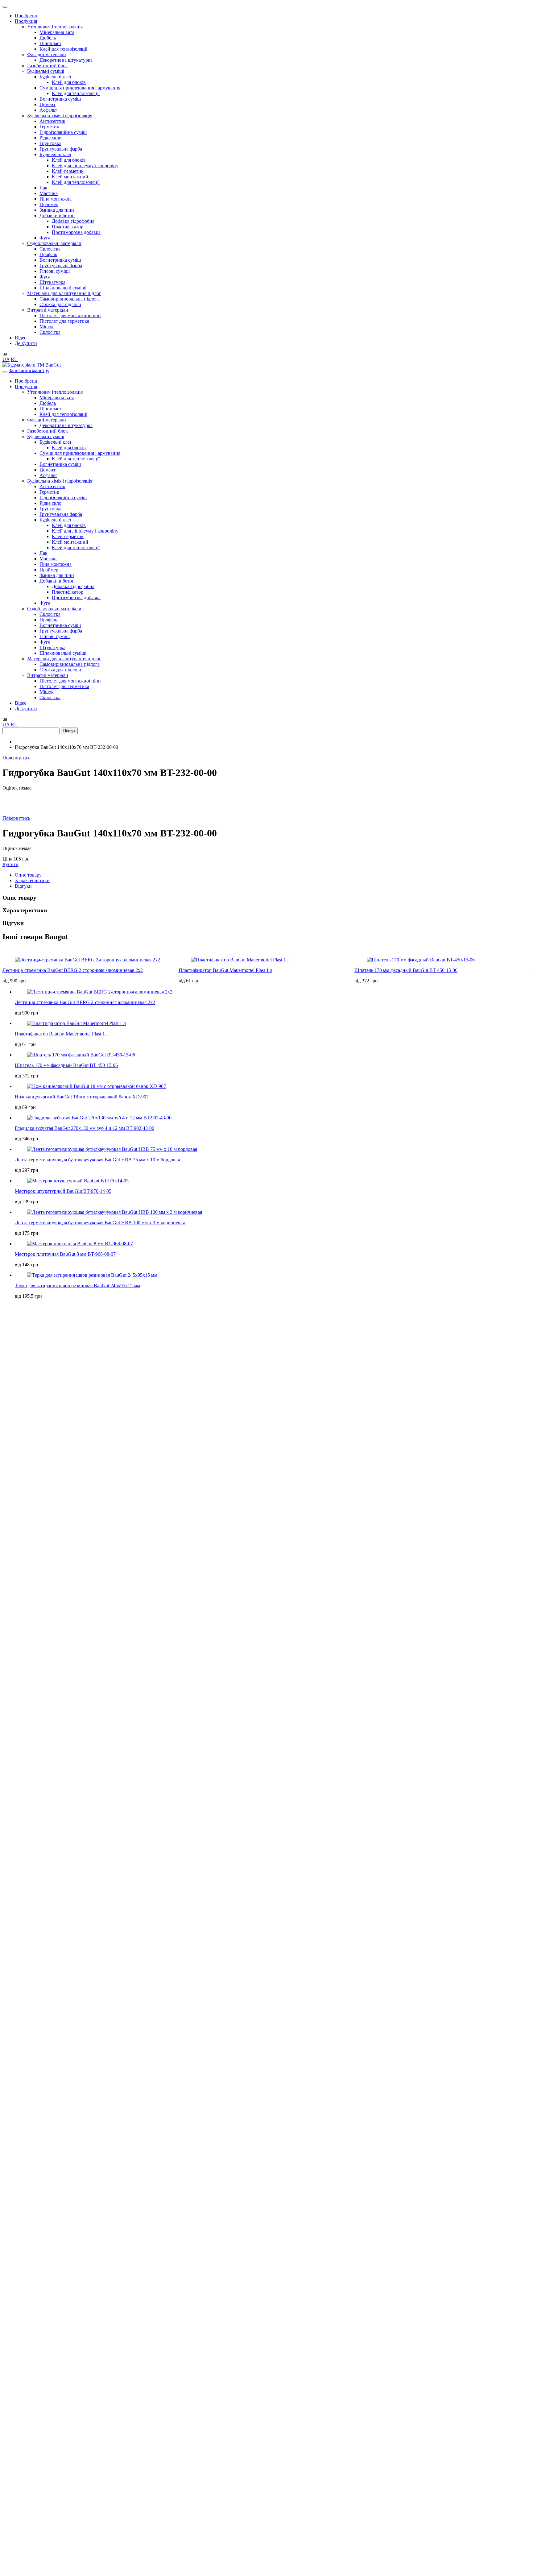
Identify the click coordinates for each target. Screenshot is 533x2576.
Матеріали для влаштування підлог (64, 293)
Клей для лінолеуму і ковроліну (85, 166)
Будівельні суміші (46, 71)
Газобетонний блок (48, 66)
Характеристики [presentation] (32, 880)
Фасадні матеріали (47, 54)
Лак (43, 188)
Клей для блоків (69, 82)
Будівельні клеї (55, 77)
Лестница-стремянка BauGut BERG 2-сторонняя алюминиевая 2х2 (73, 970)
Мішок (47, 327)
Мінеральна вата (57, 32)
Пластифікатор (68, 227)
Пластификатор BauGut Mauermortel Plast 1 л (225, 970)
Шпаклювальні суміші (63, 288)
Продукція (26, 21)
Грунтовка (50, 143)
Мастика (49, 193)
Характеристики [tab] (25, 910)
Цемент (48, 104)
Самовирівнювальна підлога (70, 299)
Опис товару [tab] (19, 898)
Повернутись (16, 758)
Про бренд (26, 16)
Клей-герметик (68, 171)
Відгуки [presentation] (23, 886)
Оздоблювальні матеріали (54, 243)
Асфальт (48, 110)
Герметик (49, 127)
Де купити (26, 343)
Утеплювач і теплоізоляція (55, 27)
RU (14, 359)
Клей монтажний (70, 177)
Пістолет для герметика (64, 321)
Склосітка (50, 249)
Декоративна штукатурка (66, 60)
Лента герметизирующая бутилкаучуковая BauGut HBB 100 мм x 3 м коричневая (100, 1223)
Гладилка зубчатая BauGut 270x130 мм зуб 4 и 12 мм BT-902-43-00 (85, 1128)
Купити (10, 864)
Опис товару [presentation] (28, 875)
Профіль (48, 254)
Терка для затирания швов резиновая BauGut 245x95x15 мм (77, 1286)
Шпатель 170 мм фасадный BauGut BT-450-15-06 (406, 970)
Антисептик (52, 121)
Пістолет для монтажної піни (70, 315)
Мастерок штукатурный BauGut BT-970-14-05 (63, 1191)
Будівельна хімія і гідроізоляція (60, 116)
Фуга (45, 238)
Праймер (49, 204)
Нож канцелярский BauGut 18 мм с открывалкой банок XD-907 (82, 1097)
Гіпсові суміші (55, 271)
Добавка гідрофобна (73, 221)
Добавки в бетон (57, 216)
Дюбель (48, 38)
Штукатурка (52, 282)
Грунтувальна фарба (61, 149)
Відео (21, 338)
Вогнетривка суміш (60, 99)
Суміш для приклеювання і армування (80, 88)
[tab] (273, 875)
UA (6, 359)
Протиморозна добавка (76, 232)
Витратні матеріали (48, 310)
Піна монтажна (56, 199)
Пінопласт (50, 43)
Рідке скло (50, 138)
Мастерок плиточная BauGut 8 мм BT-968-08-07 (65, 1254)
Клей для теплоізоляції (63, 49)
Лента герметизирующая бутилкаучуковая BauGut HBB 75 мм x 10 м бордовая (97, 1160)
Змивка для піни (57, 210)
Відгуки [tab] (13, 923)
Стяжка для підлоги (60, 304)
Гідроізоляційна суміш (63, 132)
